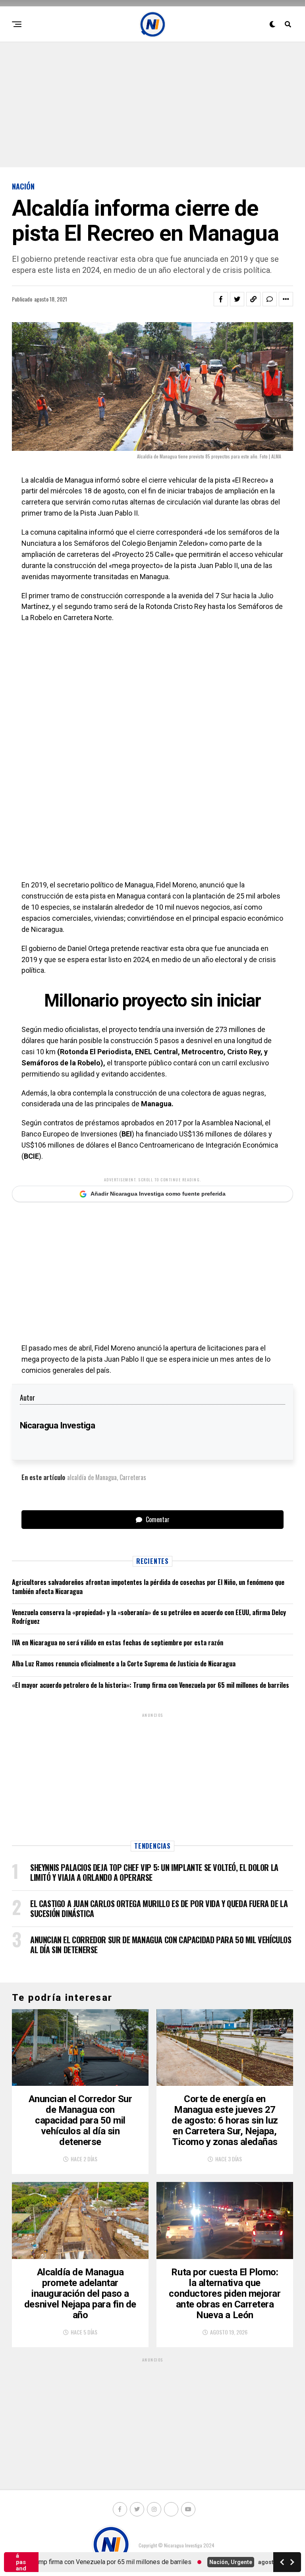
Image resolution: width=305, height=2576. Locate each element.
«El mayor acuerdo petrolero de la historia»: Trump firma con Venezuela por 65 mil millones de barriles (151, 1685)
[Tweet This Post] (237, 299)
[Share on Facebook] (221, 299)
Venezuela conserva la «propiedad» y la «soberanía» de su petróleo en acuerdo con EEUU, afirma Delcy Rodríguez (149, 1617)
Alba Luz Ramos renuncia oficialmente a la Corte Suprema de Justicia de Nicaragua (124, 1664)
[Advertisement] (152, 104)
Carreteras (133, 1477)
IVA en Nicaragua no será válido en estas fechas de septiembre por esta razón (118, 1643)
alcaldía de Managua (92, 1477)
